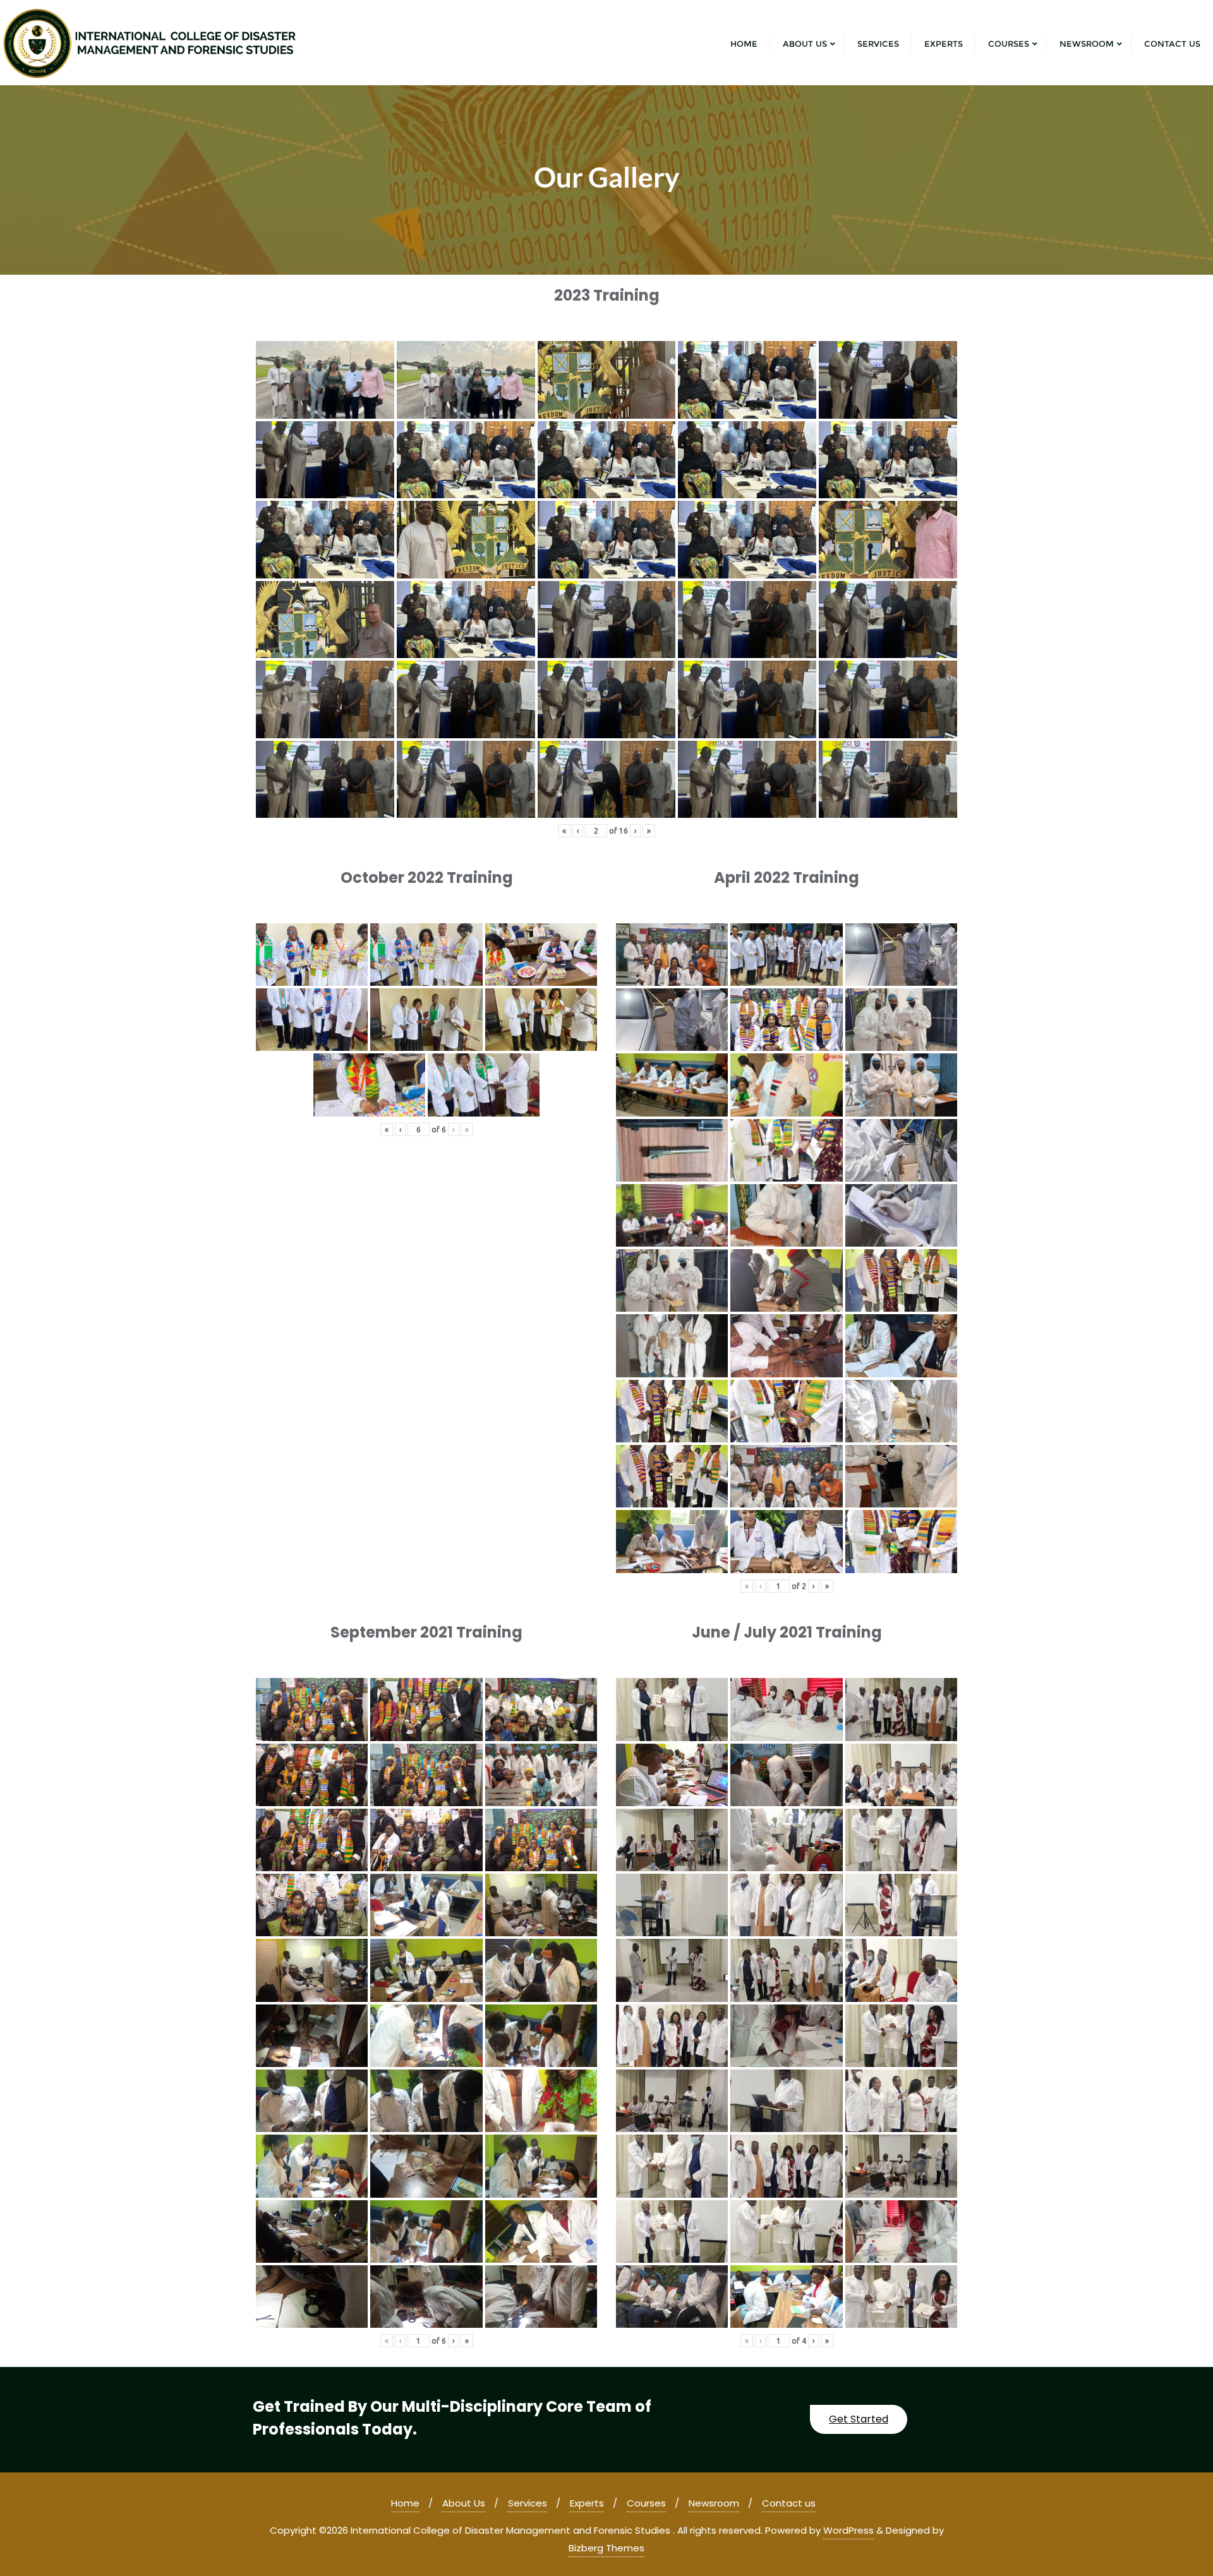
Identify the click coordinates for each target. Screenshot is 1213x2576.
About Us (464, 2503)
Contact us (789, 2503)
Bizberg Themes (606, 2548)
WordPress (848, 2530)
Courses (646, 2503)
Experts (587, 2503)
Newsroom (714, 2503)
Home (405, 2503)
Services (528, 2503)
